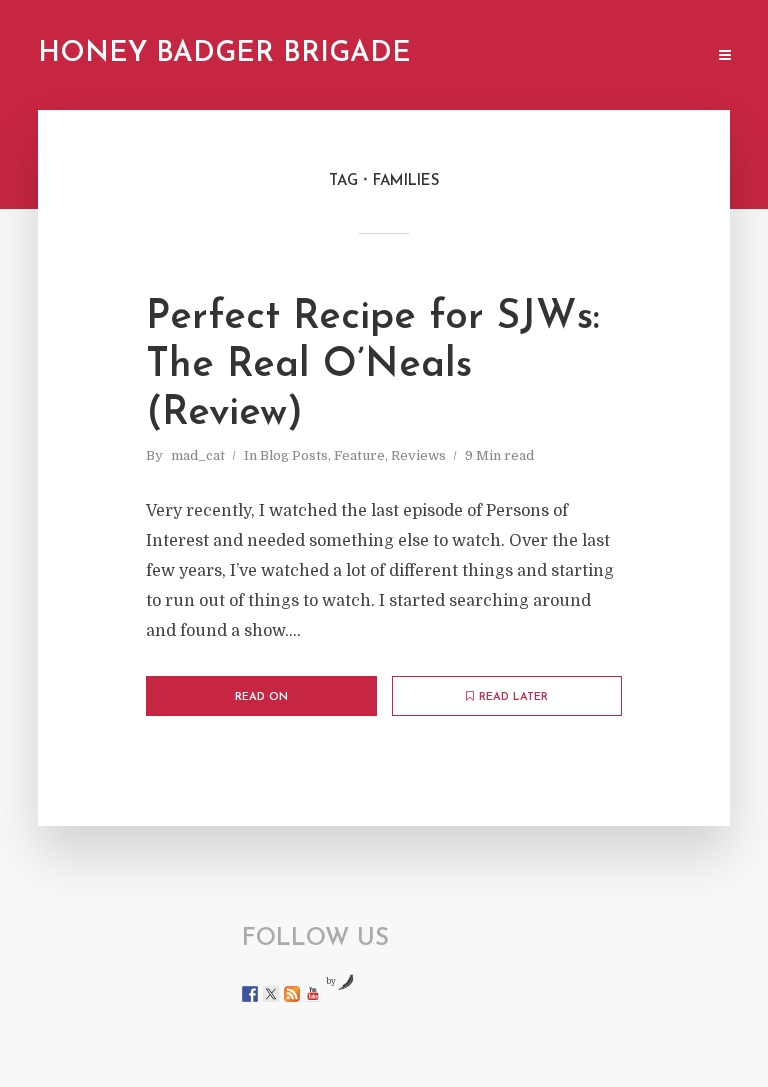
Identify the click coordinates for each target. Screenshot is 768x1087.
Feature (359, 455)
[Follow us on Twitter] (271, 994)
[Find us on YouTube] (313, 994)
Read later (513, 697)
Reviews (418, 455)
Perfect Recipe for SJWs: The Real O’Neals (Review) (373, 366)
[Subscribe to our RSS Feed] (292, 994)
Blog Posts (294, 455)
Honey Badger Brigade (224, 54)
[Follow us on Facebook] (250, 994)
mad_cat (198, 455)
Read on (261, 697)
